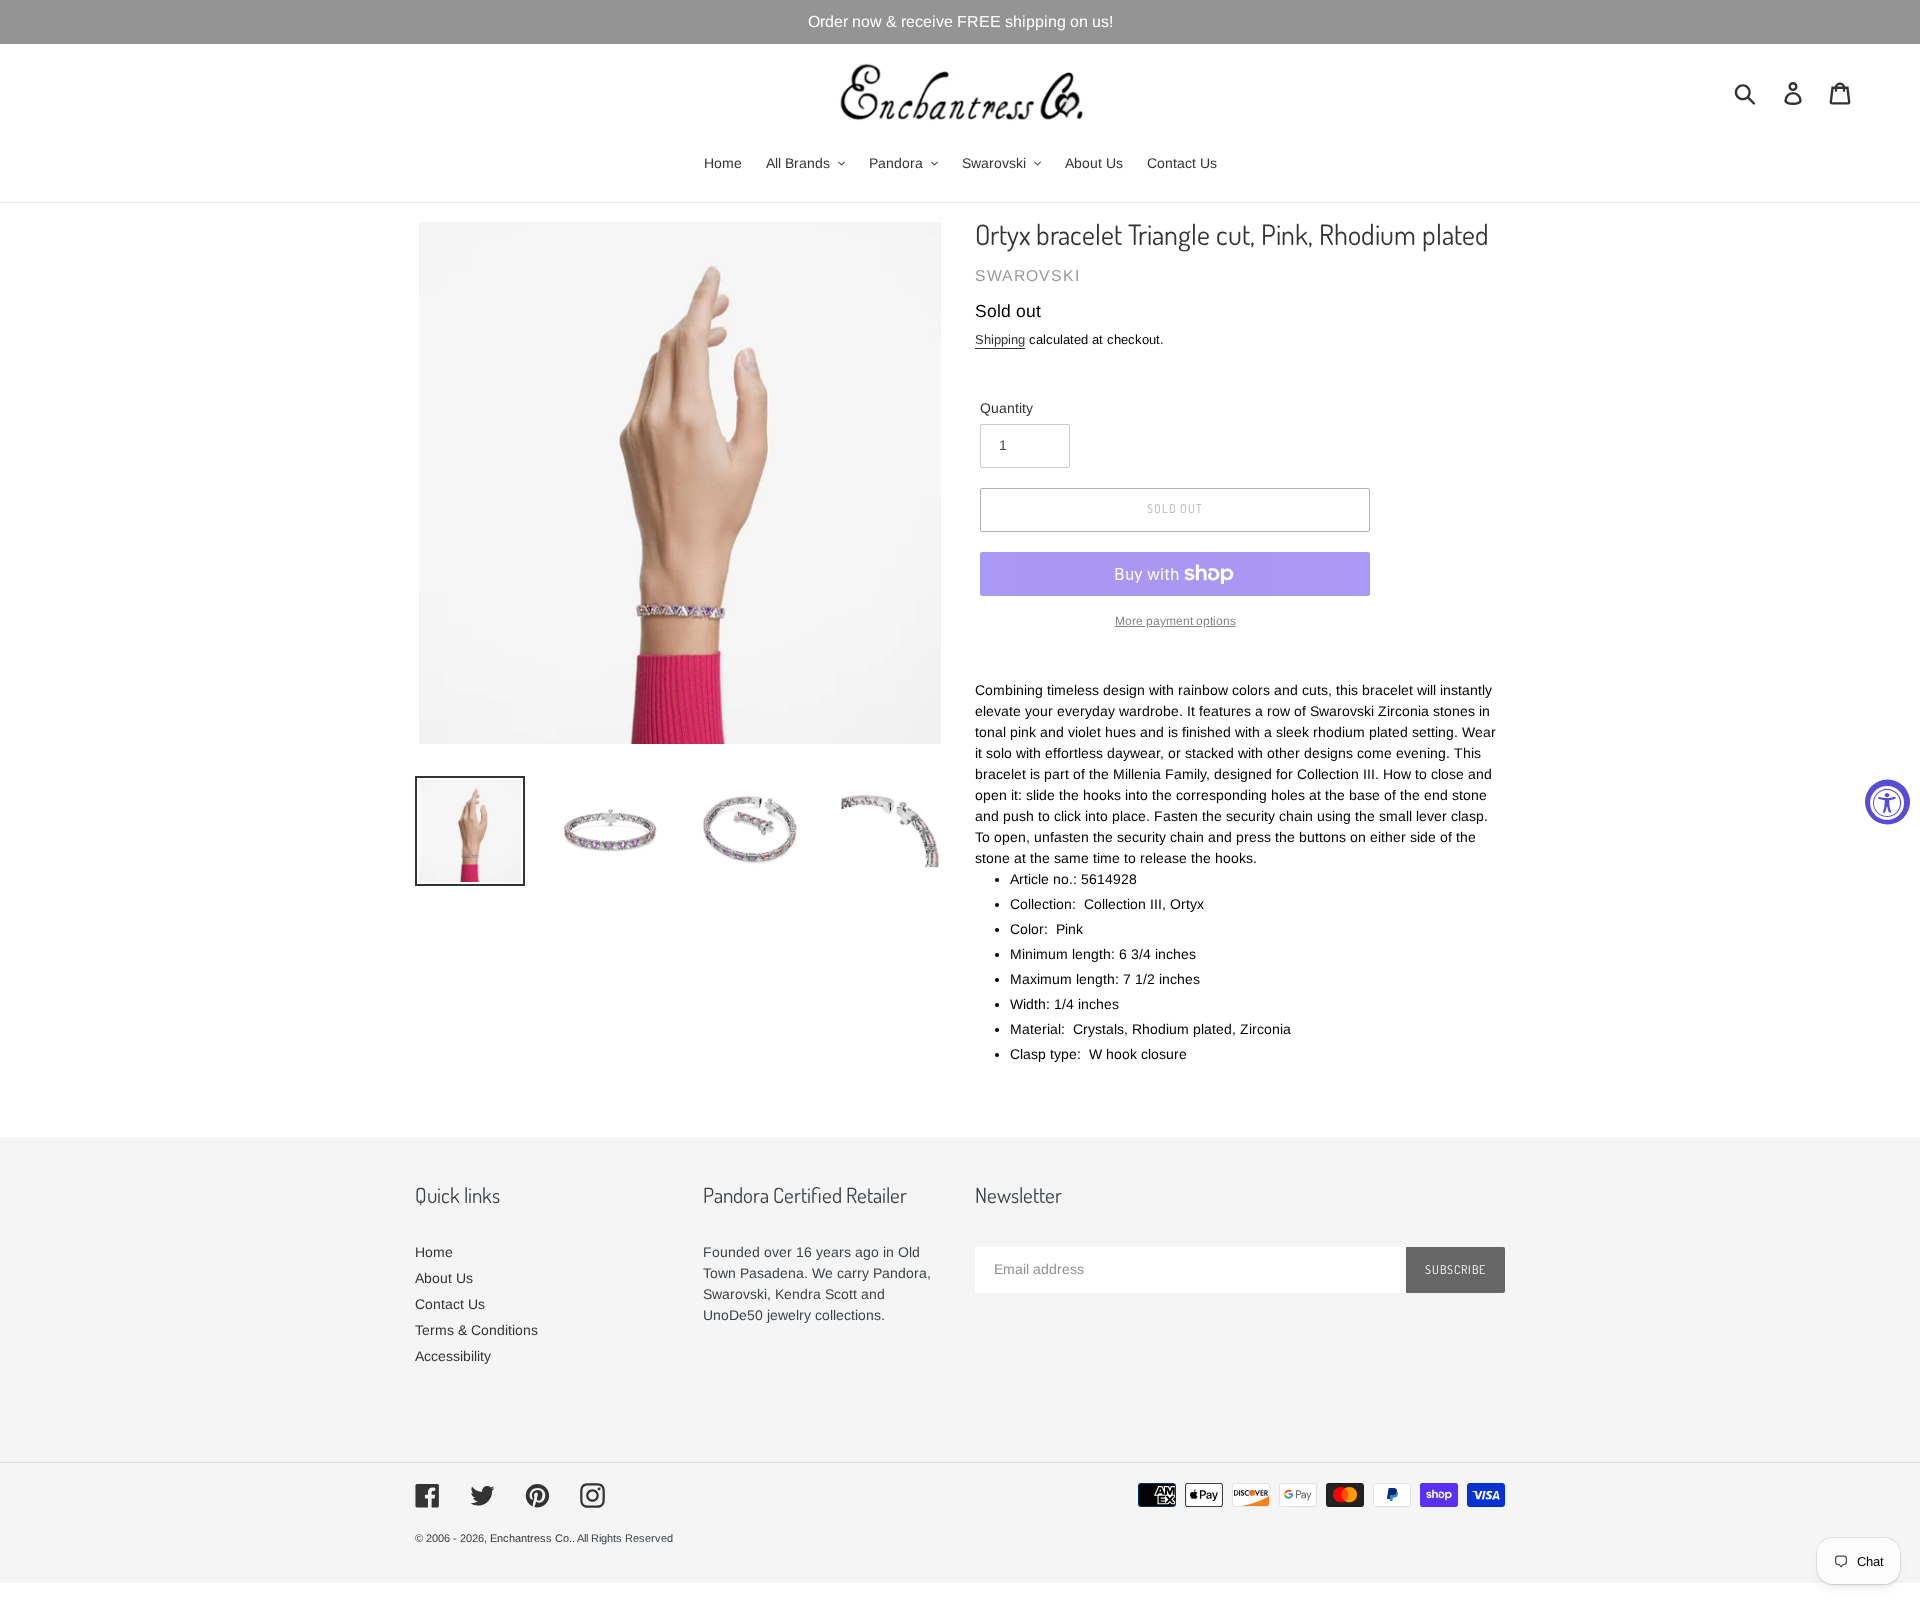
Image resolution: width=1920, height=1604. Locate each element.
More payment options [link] (1175, 621)
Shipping (1000, 339)
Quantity (1006, 408)
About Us (444, 1278)
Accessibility (453, 1356)
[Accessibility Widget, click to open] (1887, 802)
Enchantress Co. (531, 1538)
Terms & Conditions (476, 1330)
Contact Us (450, 1304)
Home (434, 1252)
